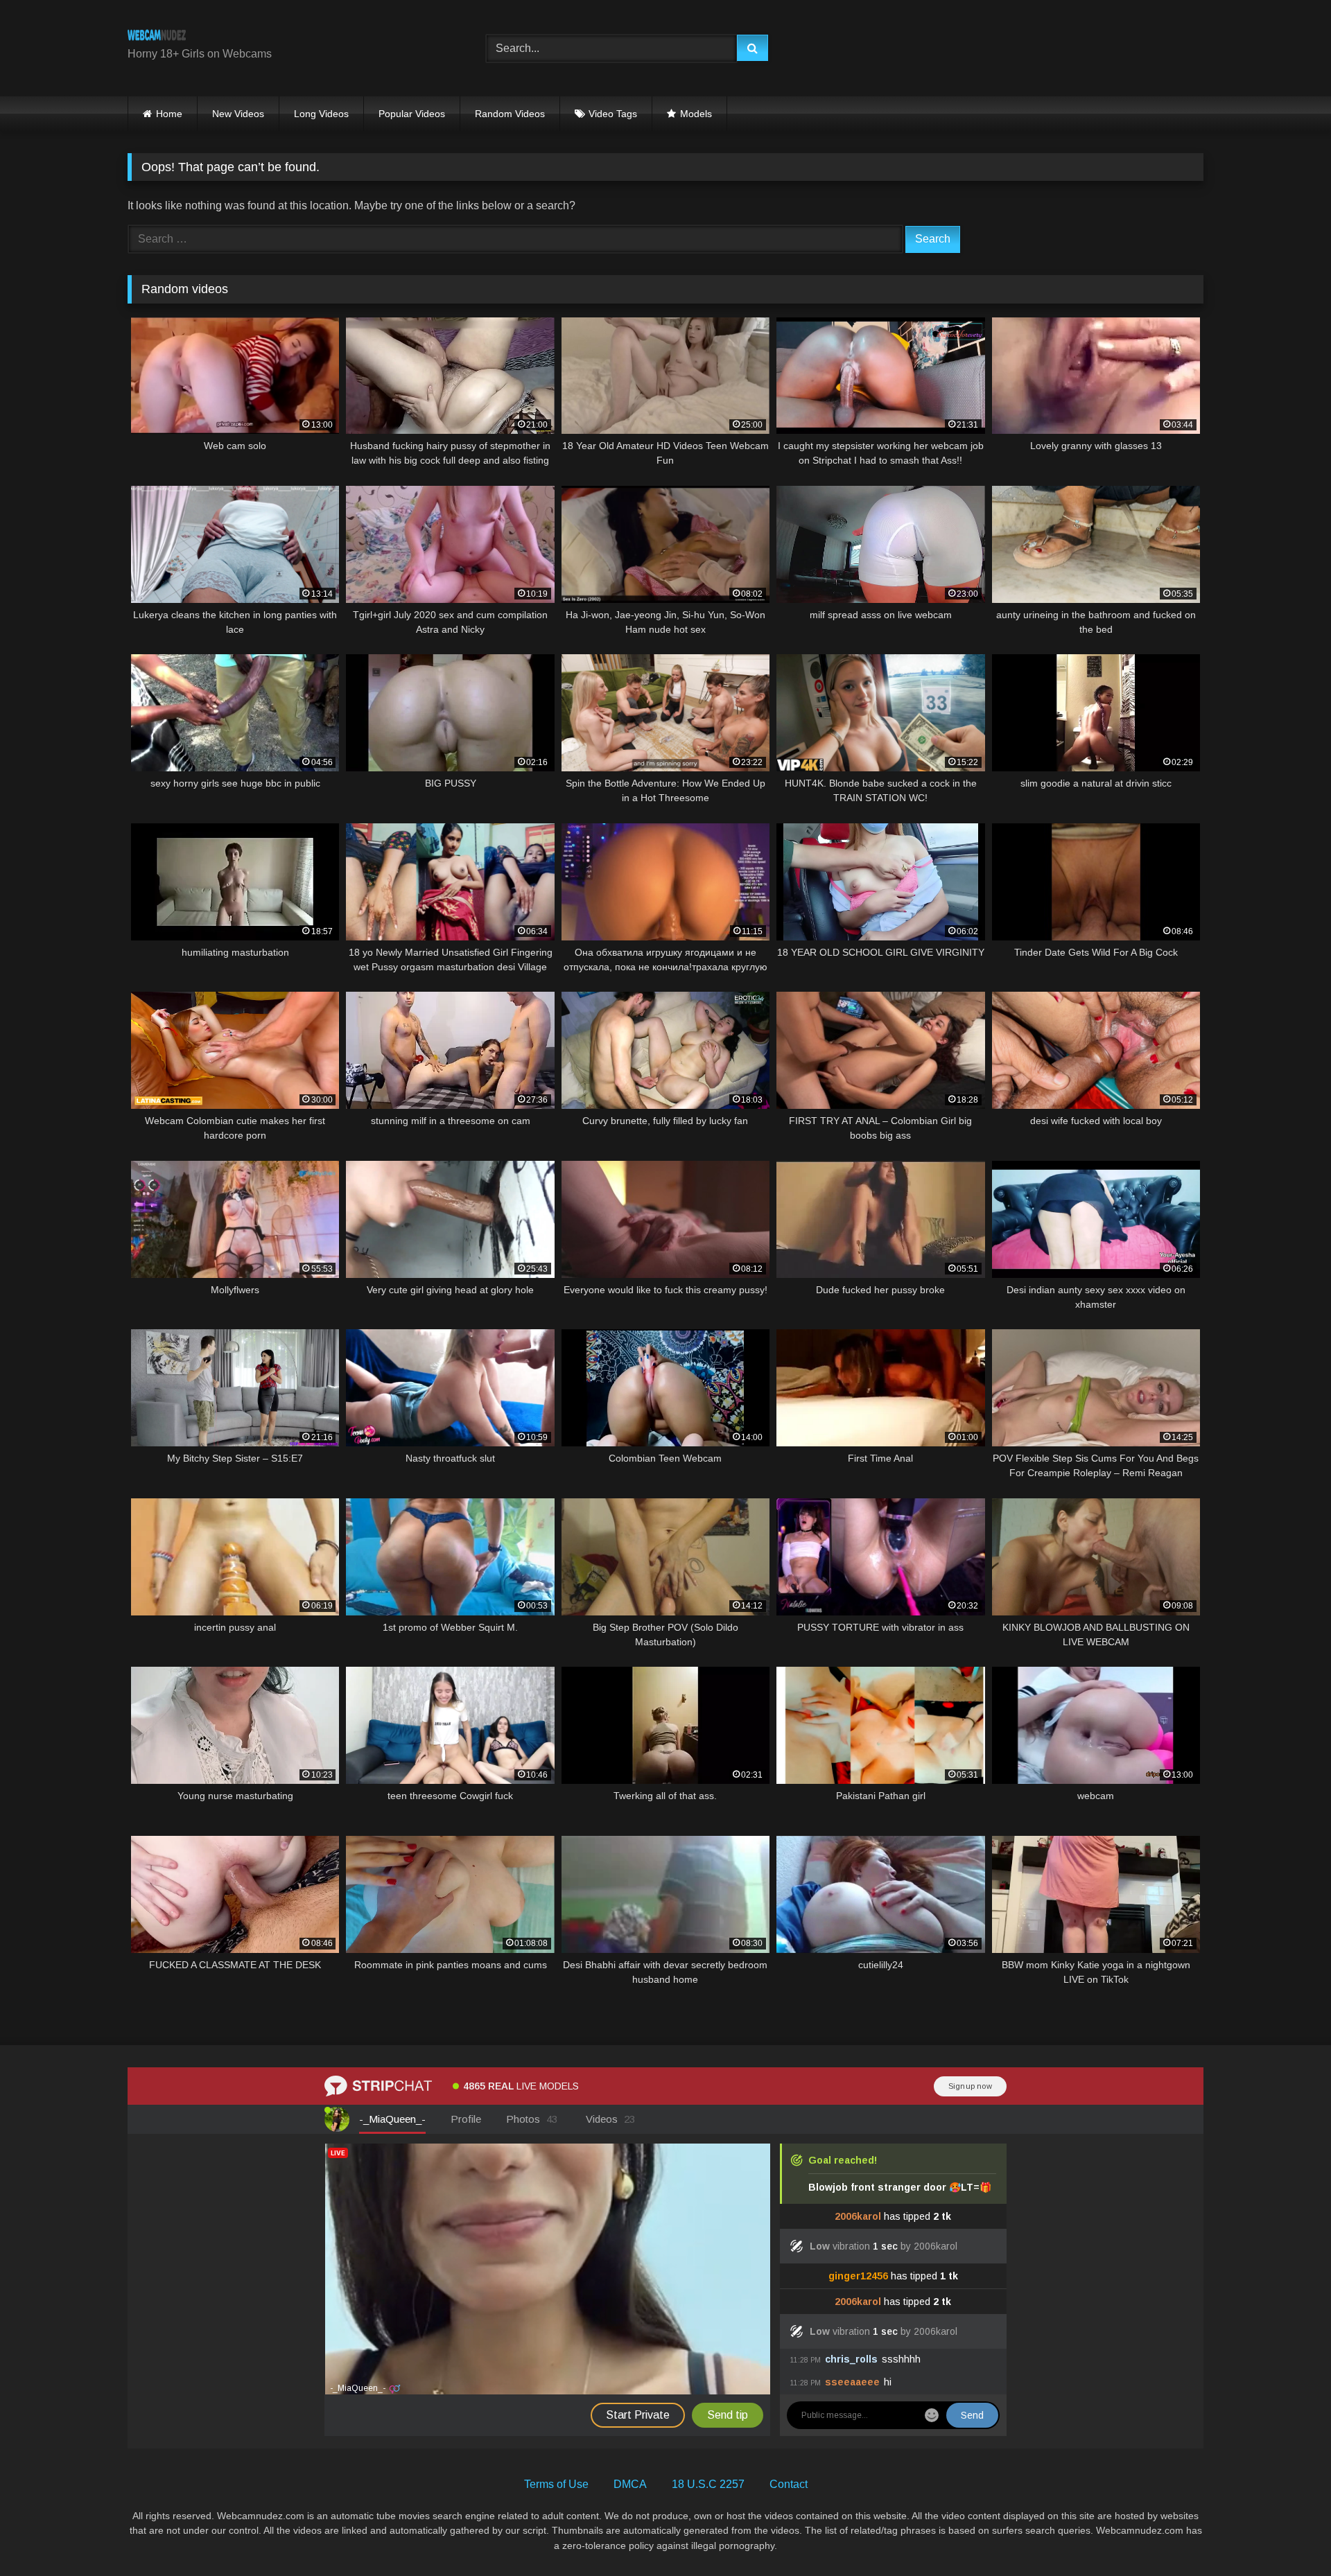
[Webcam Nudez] (157, 37)
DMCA (630, 2484)
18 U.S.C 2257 (708, 2484)
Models (696, 114)
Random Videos (510, 114)
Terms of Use (556, 2484)
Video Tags (613, 114)
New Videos (238, 114)
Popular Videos (412, 114)
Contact (789, 2484)
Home (169, 114)
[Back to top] (1288, 2535)
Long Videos (321, 114)
